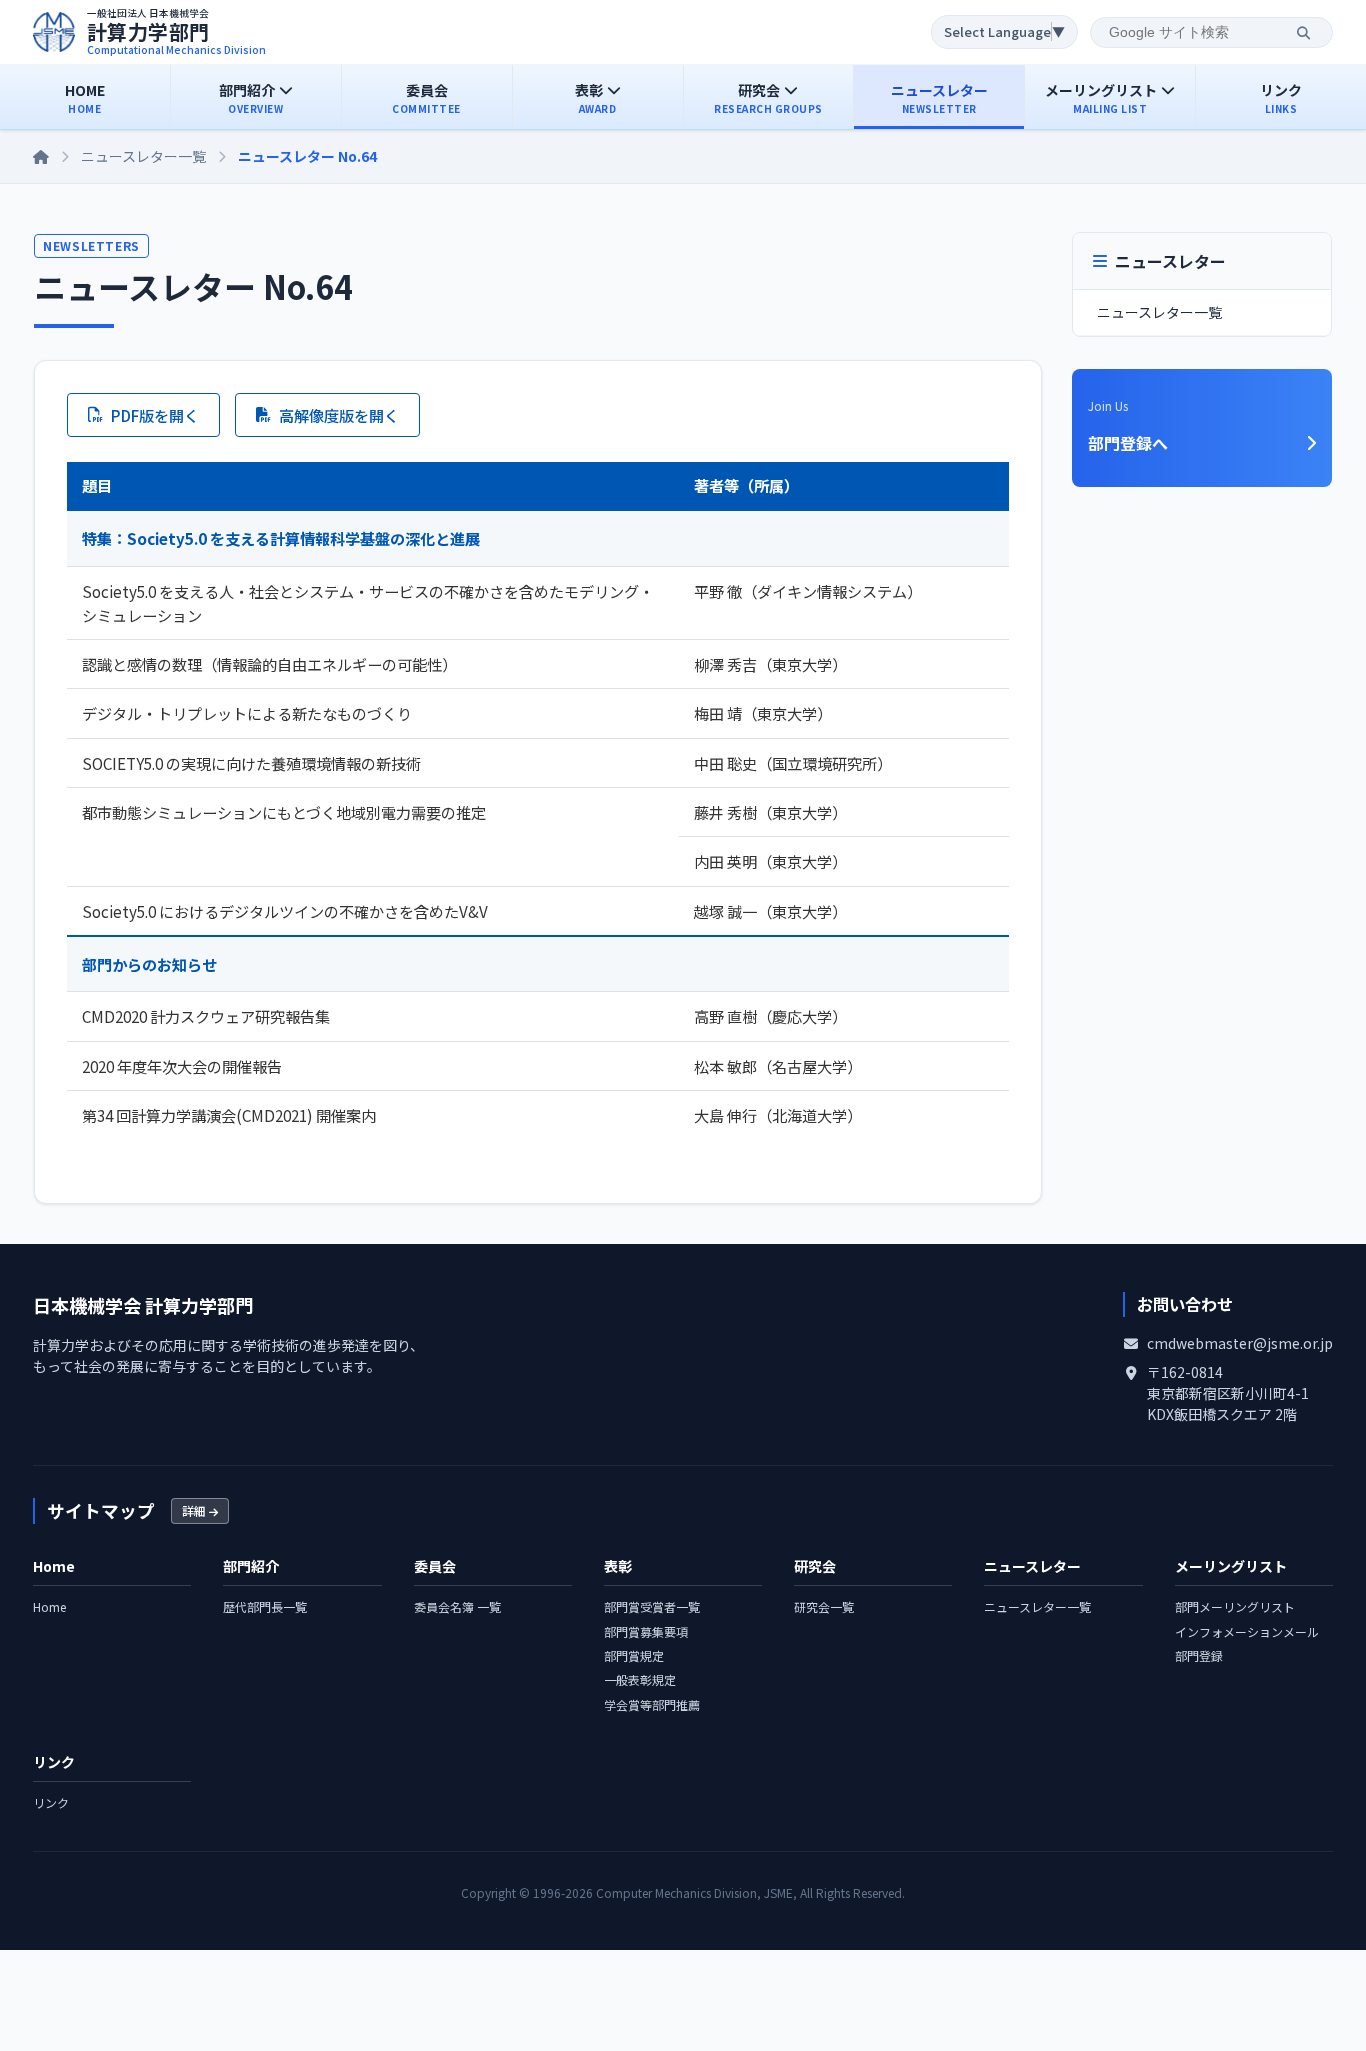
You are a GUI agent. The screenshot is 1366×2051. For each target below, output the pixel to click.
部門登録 (1199, 1655)
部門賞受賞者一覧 (652, 1606)
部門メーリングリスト (1235, 1606)
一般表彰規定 (640, 1679)
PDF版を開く (155, 415)
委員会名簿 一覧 (457, 1606)
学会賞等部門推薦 (652, 1704)
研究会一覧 (824, 1606)
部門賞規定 (634, 1655)
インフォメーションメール (1247, 1631)
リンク (51, 1802)
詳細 (195, 1510)
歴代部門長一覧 (265, 1606)
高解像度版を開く (339, 415)
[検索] (1303, 32)
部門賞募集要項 (646, 1631)
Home (49, 1606)
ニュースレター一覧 (143, 156)
